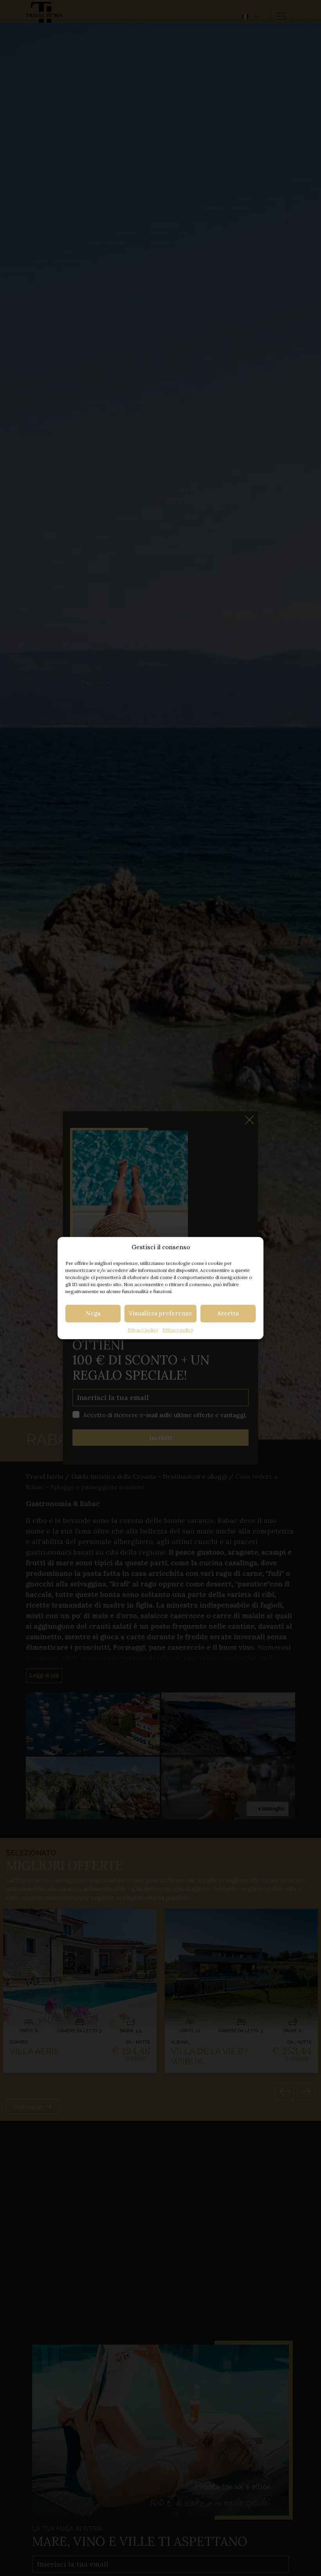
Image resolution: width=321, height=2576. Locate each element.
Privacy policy (143, 1329)
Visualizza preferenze (160, 1313)
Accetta (228, 1313)
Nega (93, 1313)
